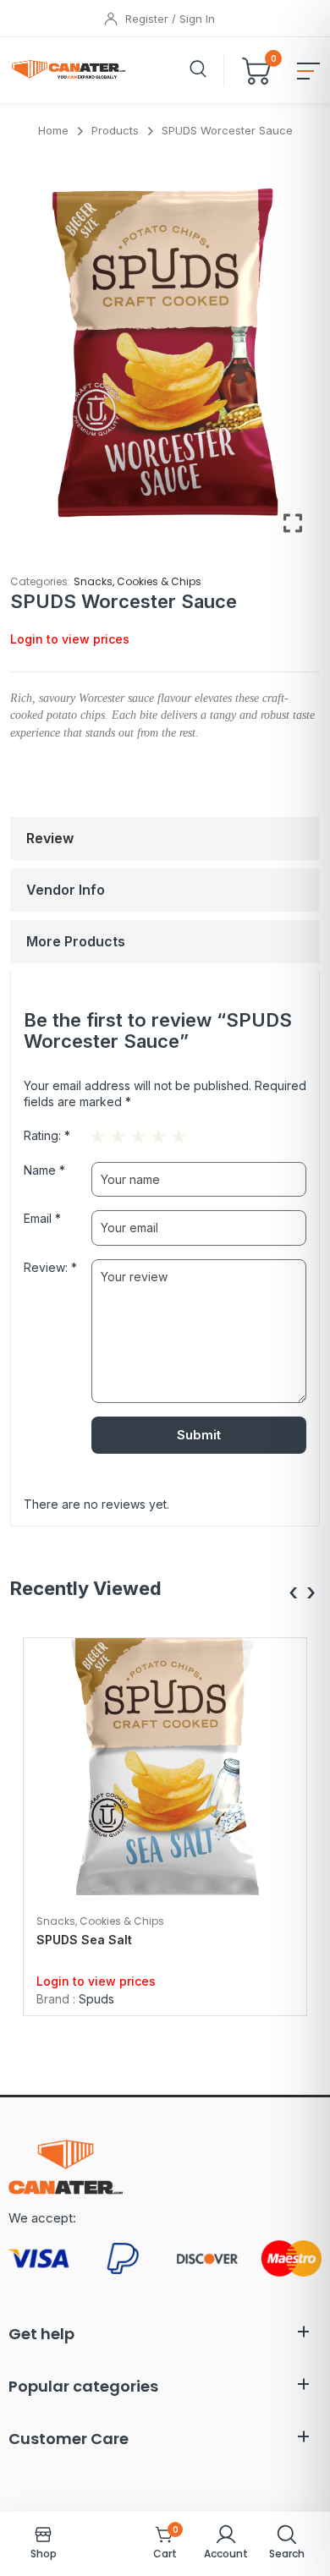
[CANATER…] (70, 70)
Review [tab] (50, 838)
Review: (50, 1267)
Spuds (96, 1999)
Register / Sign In (170, 19)
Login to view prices (70, 639)
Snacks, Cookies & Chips (137, 581)
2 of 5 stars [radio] (107, 1132)
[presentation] (293, 1593)
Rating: (47, 1135)
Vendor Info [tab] (66, 890)
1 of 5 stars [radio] (94, 1132)
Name (44, 1170)
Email (42, 1218)
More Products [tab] (76, 941)
